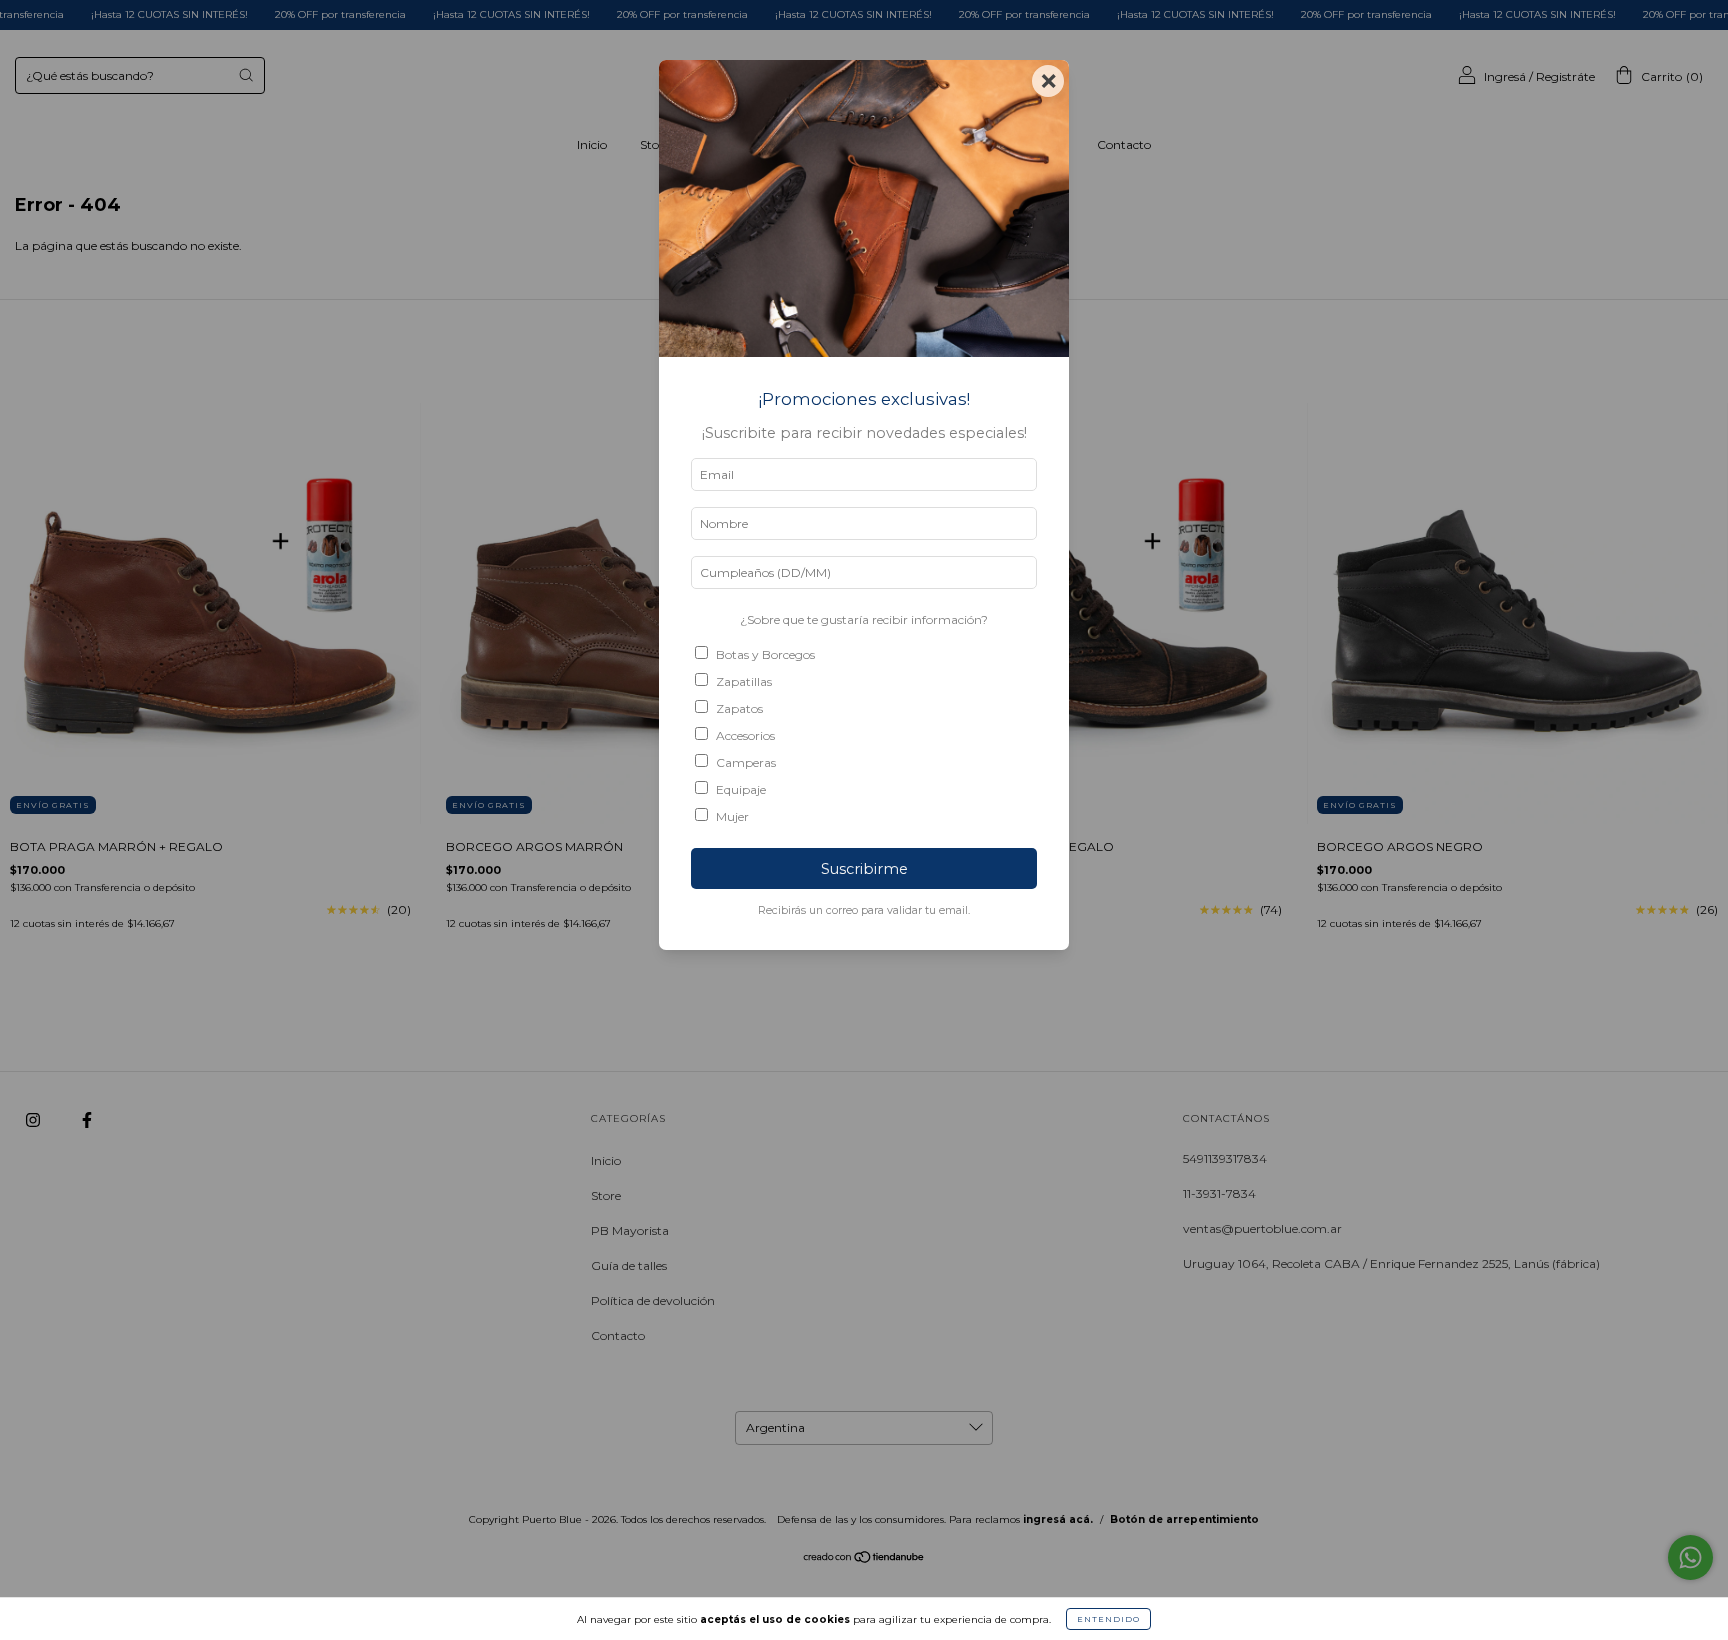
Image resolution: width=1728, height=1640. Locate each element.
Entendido (1108, 1619)
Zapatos (739, 708)
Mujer (732, 816)
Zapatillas (744, 681)
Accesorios (745, 735)
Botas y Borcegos (765, 654)
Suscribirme (864, 869)
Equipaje (741, 789)
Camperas (746, 762)
